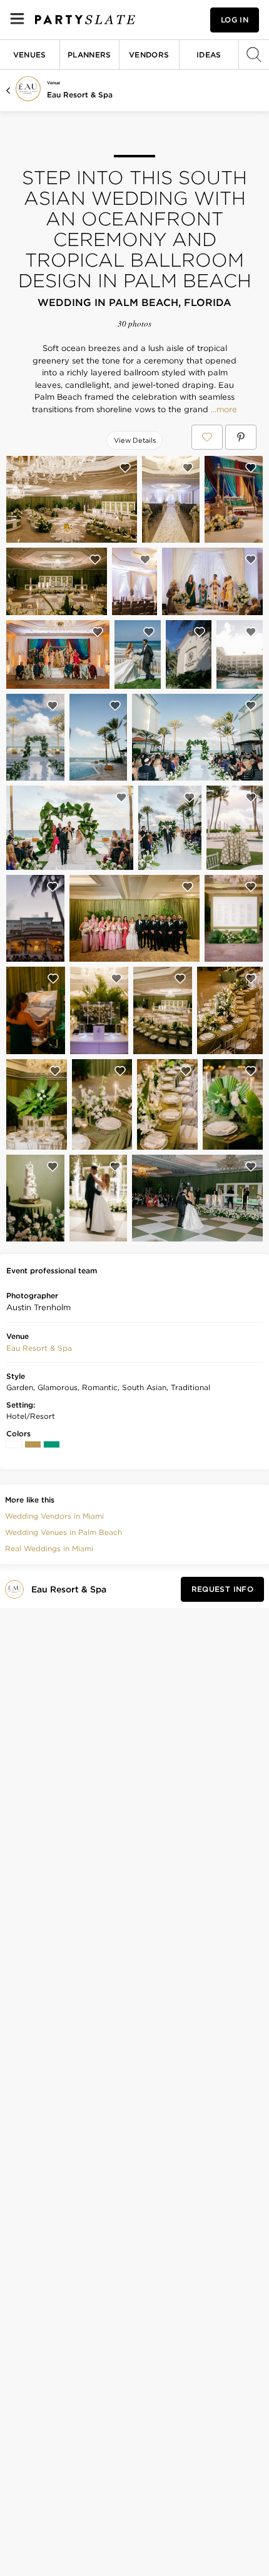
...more (223, 410)
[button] (39, 1348)
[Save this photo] (125, 468)
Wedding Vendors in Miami (54, 1516)
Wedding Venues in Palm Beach (63, 1532)
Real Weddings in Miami (49, 1548)
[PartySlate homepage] (85, 20)
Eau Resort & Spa (80, 95)
